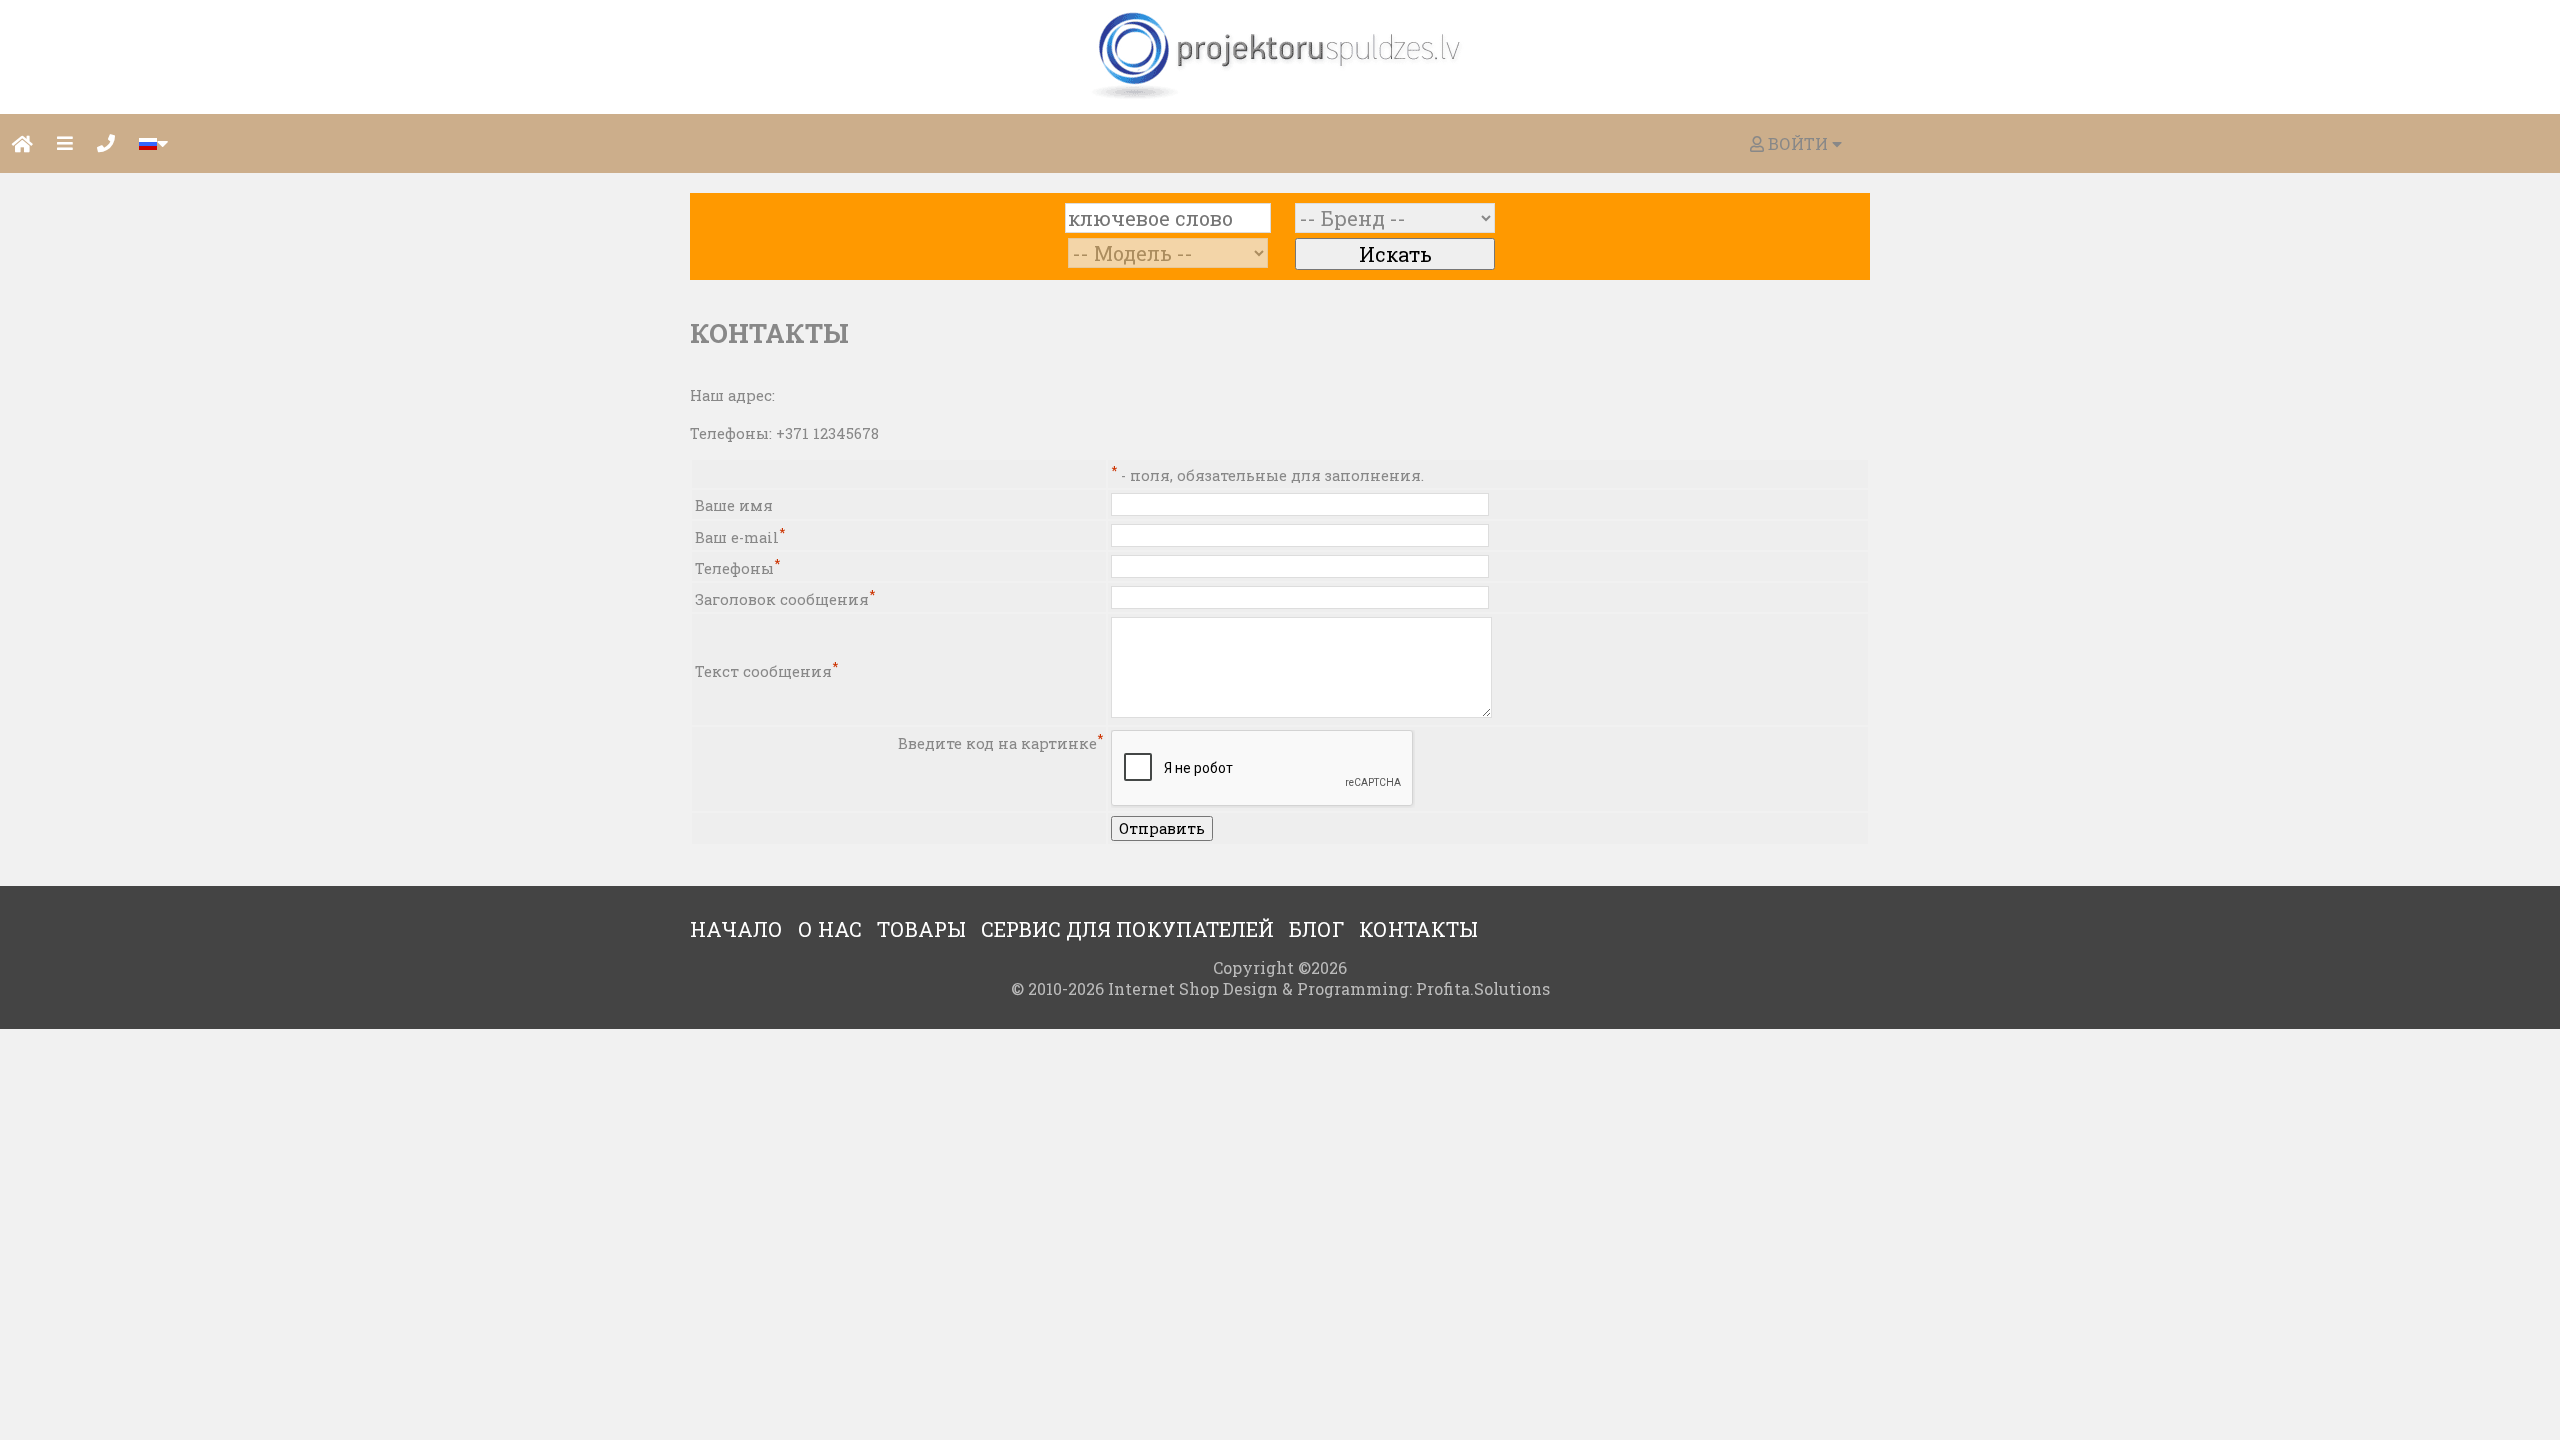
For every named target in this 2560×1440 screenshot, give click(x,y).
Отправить (1162, 828)
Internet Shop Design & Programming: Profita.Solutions (1329, 988)
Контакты (1418, 929)
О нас (830, 929)
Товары (921, 929)
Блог (1316, 929)
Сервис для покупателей (1127, 929)
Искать (1395, 254)
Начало (736, 929)
